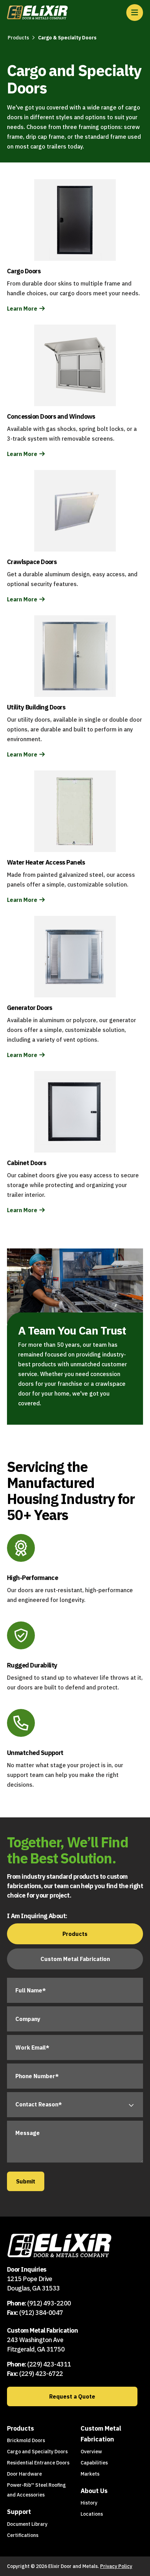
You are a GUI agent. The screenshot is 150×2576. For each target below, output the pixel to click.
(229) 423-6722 (41, 2374)
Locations (92, 2514)
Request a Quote (72, 2396)
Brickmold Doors (26, 2440)
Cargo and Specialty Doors (37, 2452)
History (89, 2503)
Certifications (23, 2535)
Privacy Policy (116, 2566)
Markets (90, 2474)
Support (19, 2512)
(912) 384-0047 (41, 2313)
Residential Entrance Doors (38, 2463)
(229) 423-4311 (49, 2364)
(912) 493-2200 (49, 2303)
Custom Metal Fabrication (101, 2434)
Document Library (27, 2524)
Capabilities (94, 2463)
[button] (135, 13)
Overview (91, 2452)
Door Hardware (24, 2474)
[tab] (75, 1934)
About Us (94, 2491)
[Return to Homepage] (37, 13)
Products (18, 38)
